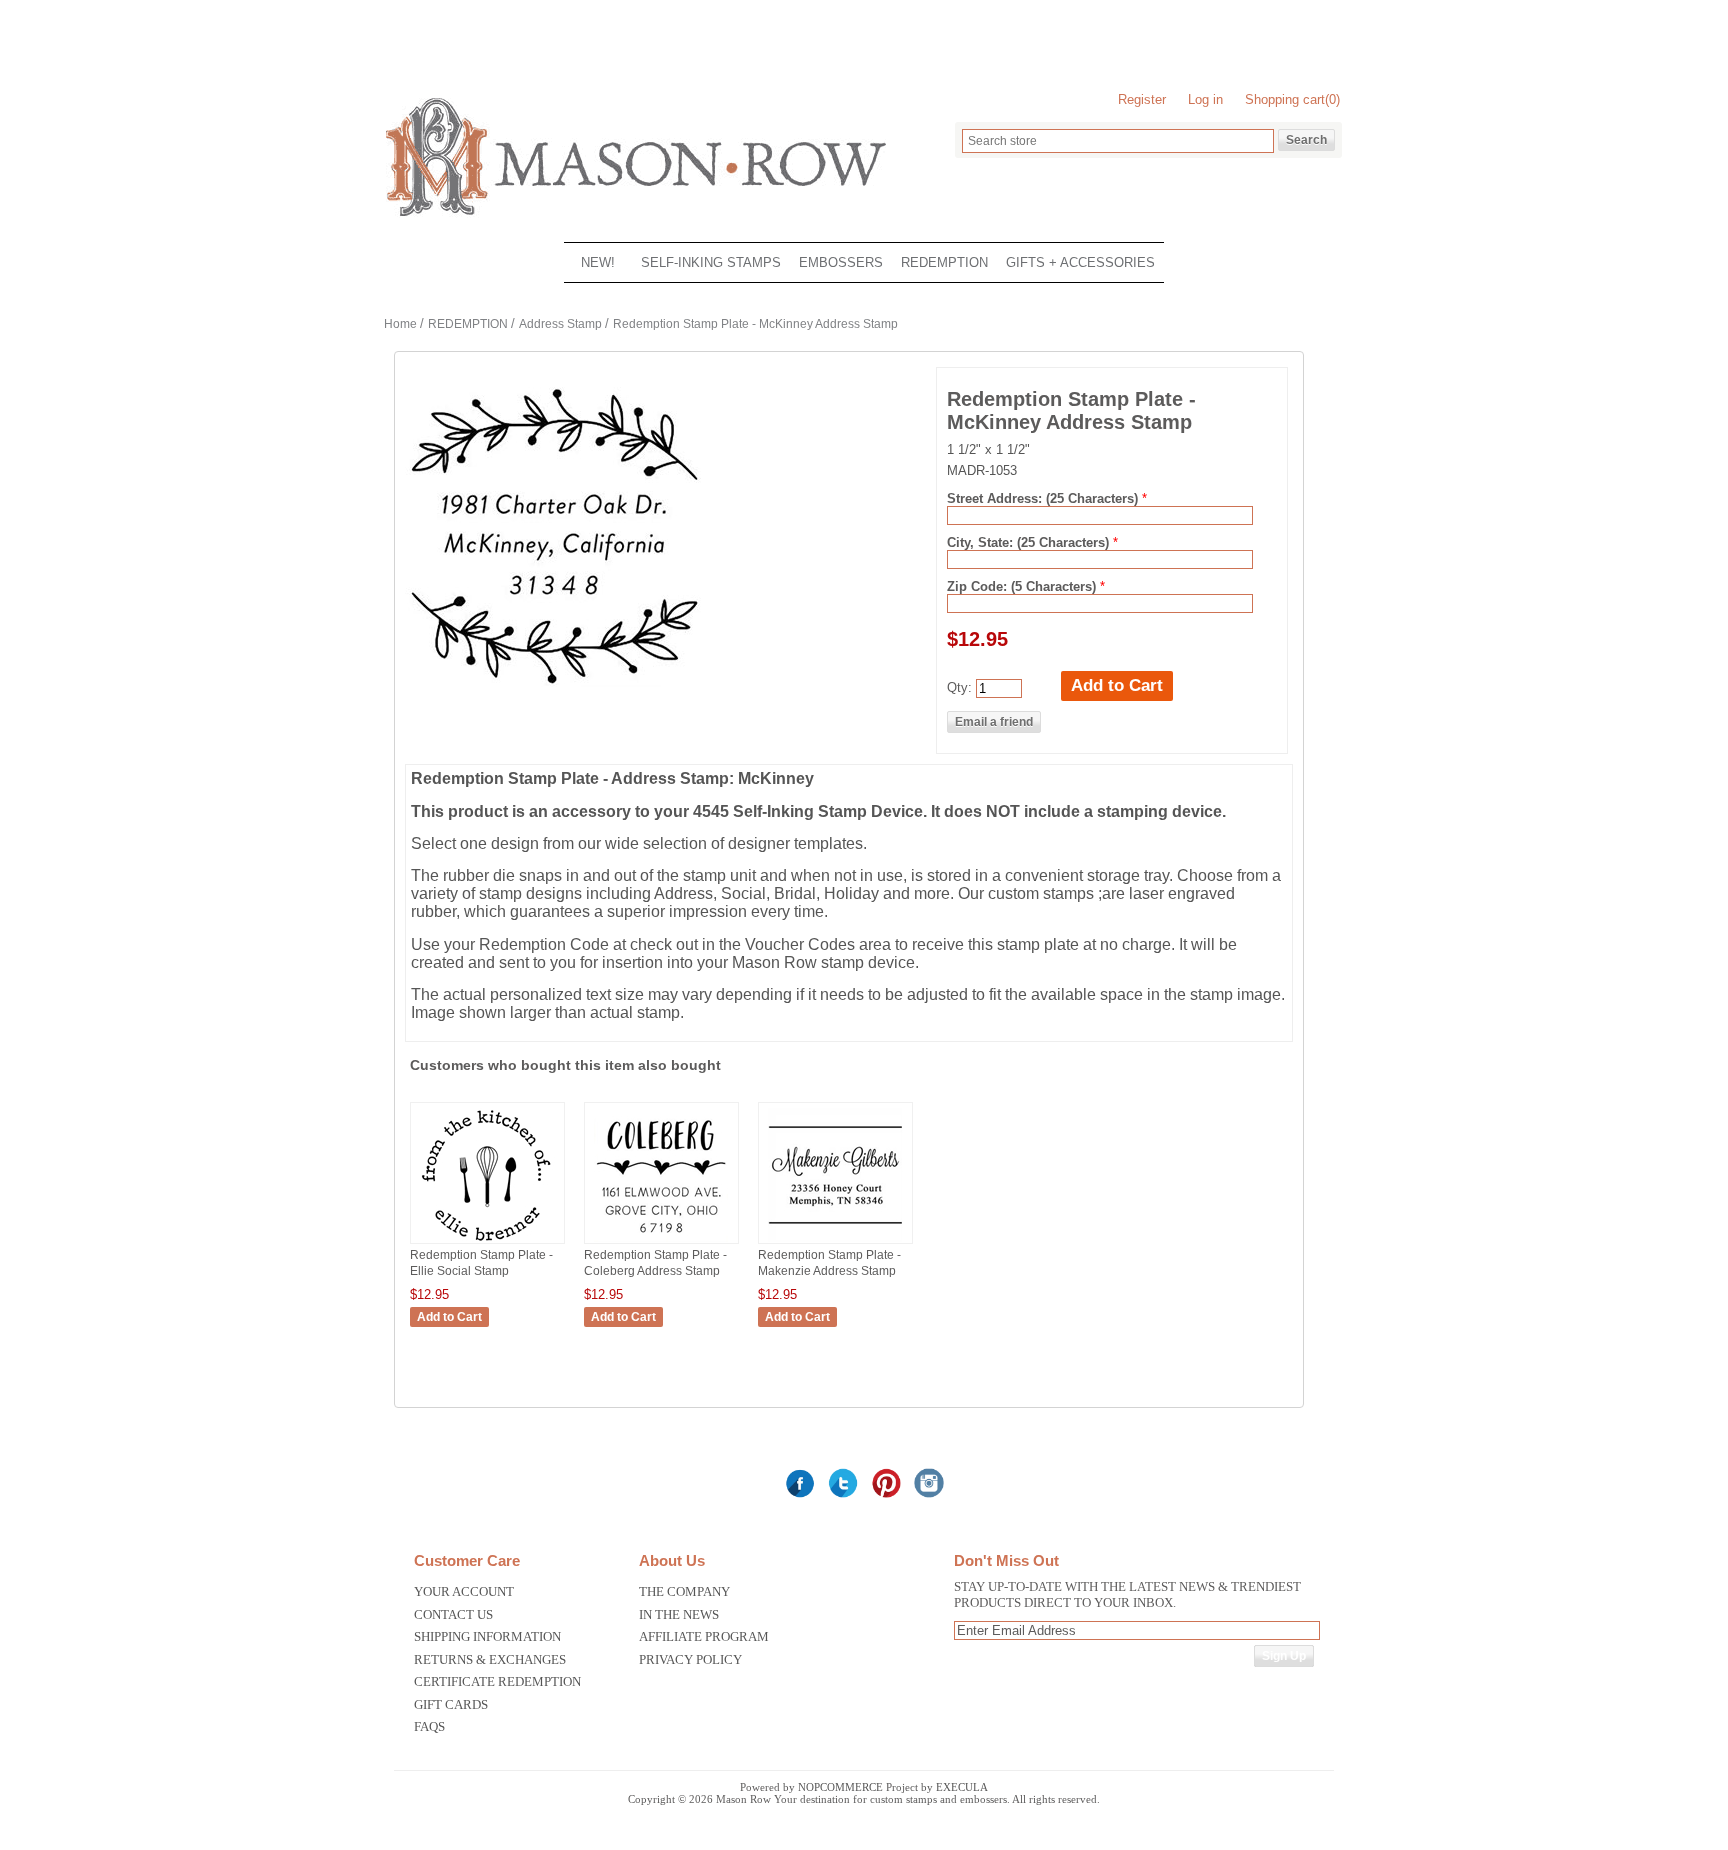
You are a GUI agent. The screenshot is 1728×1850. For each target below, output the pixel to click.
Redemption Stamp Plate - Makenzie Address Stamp (829, 1263)
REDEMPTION (944, 262)
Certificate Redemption (497, 1681)
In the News (679, 1614)
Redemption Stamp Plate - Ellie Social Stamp (481, 1263)
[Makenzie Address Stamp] (835, 1242)
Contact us (453, 1614)
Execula (962, 1787)
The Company (684, 1591)
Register (1142, 99)
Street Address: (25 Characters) (1044, 498)
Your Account (464, 1591)
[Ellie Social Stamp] (487, 1242)
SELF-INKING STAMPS (711, 262)
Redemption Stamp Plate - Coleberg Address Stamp (655, 1263)
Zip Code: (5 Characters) (1023, 586)
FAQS (429, 1726)
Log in (1205, 99)
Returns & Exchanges (490, 1659)
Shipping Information (487, 1636)
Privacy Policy (690, 1659)
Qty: (959, 687)
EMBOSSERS (841, 262)
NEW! (598, 262)
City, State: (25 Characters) (1030, 542)
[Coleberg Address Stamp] (661, 1242)
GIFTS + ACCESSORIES (1080, 262)
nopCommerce (840, 1787)
